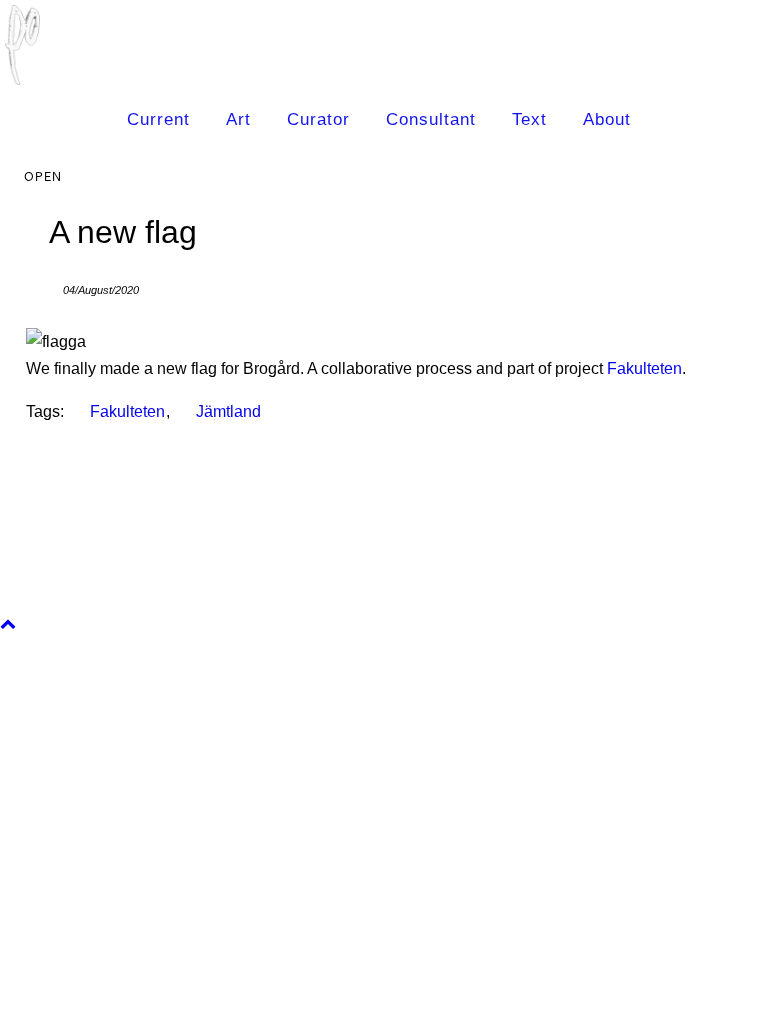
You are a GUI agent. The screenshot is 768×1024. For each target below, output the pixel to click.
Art (238, 119)
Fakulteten (644, 368)
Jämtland (228, 411)
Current (158, 119)
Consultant (431, 119)
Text (529, 119)
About (607, 119)
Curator (318, 119)
